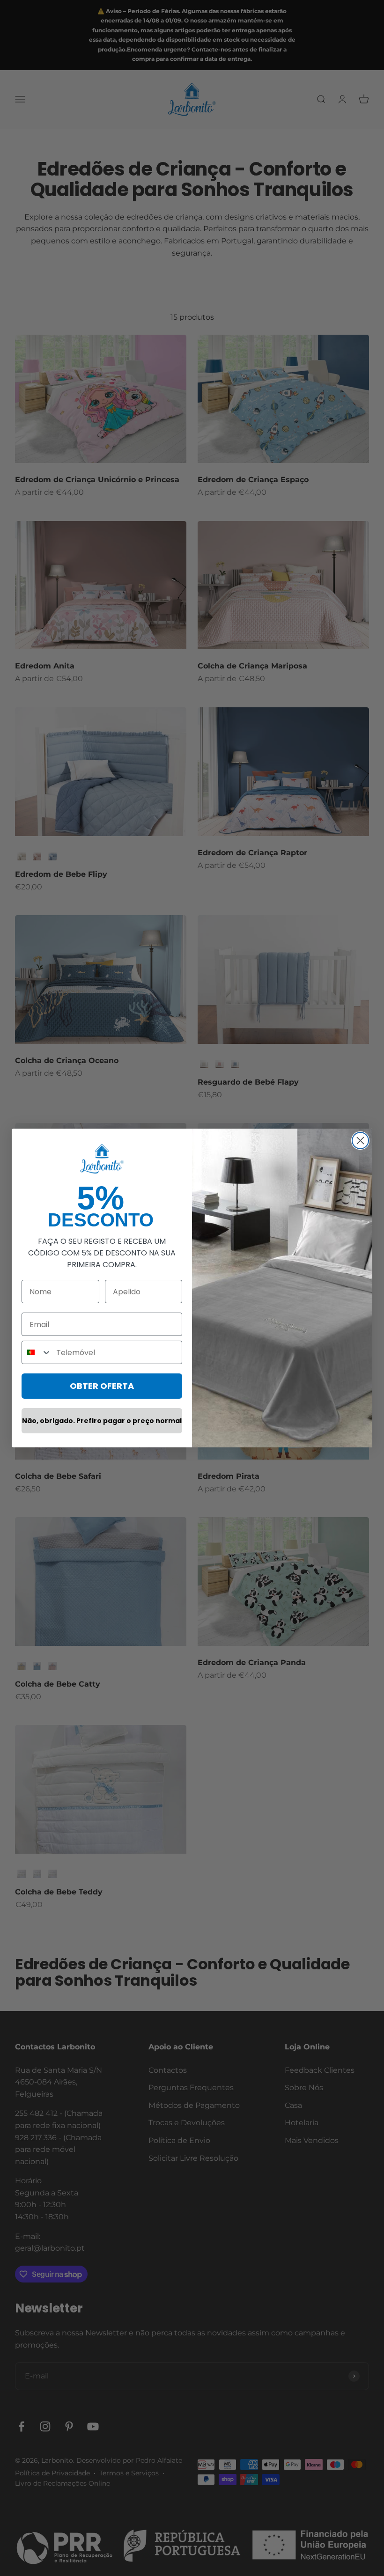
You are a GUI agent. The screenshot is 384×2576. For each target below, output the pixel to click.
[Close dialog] (360, 1141)
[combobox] (37, 1352)
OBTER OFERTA (102, 1386)
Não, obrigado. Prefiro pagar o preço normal (102, 1421)
